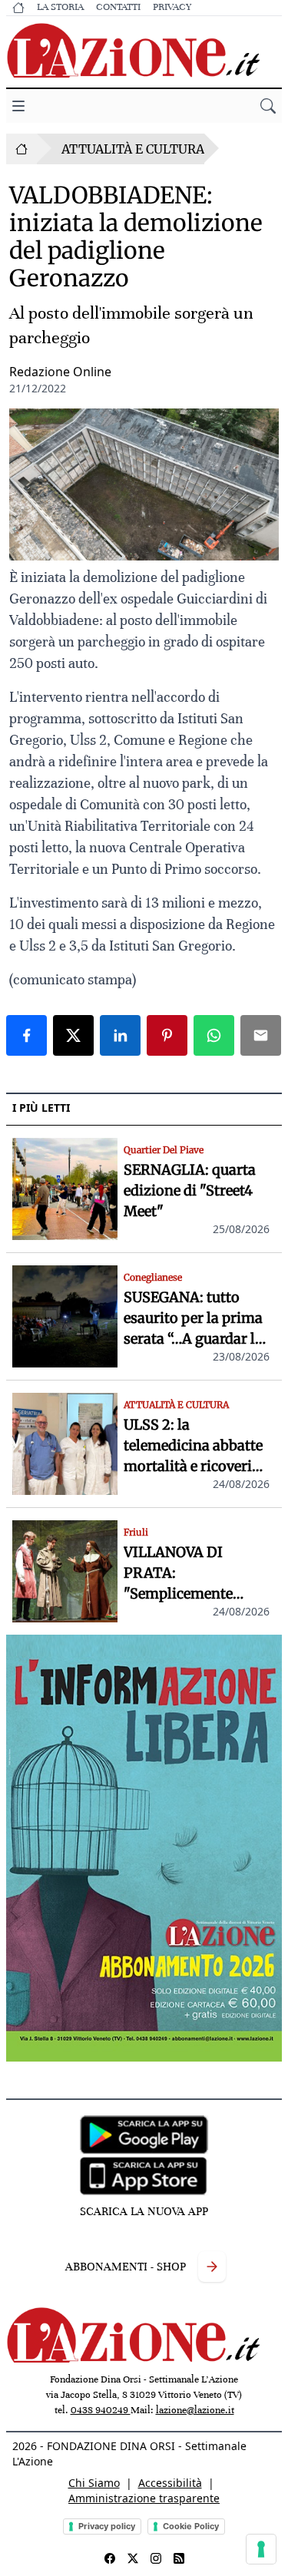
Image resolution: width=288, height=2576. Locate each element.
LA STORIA (60, 7)
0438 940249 (101, 2410)
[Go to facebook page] (110, 2558)
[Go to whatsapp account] (179, 2558)
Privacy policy (107, 2526)
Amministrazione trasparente (144, 2498)
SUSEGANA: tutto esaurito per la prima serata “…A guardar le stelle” (193, 1319)
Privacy (172, 7)
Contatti (118, 7)
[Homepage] (22, 149)
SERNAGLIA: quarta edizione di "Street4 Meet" (190, 1190)
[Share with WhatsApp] (214, 1035)
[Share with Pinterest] (167, 1035)
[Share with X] (73, 1035)
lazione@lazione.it (195, 2410)
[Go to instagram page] (156, 2558)
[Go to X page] (133, 2558)
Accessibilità (170, 2483)
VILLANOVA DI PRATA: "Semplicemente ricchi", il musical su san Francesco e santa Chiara (195, 1574)
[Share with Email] (261, 1035)
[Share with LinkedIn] (120, 1035)
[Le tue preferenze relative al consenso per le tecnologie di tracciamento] (261, 2549)
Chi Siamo (94, 2483)
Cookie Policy (191, 2526)
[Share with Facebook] (26, 1035)
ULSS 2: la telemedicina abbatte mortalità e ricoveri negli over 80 (193, 1446)
